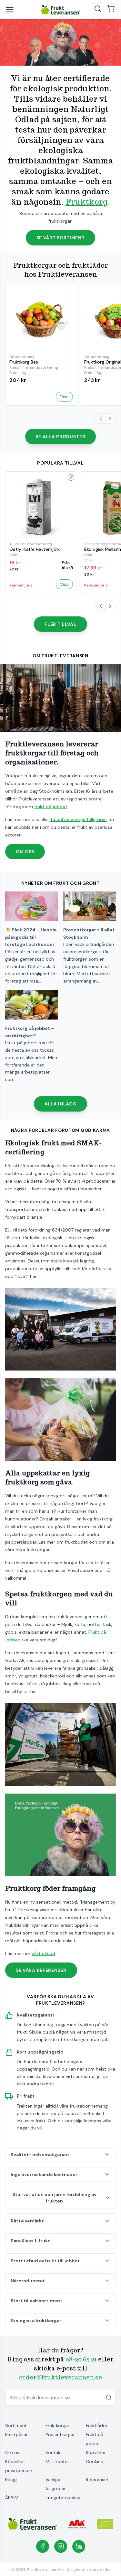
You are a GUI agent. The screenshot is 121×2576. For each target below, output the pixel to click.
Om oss (25, 852)
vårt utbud (43, 1953)
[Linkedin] (79, 2546)
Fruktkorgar (57, 2425)
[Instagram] (61, 2546)
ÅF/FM (12, 2498)
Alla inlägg (61, 1104)
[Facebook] (43, 2546)
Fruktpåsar (16, 2434)
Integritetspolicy (63, 2498)
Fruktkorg (87, 202)
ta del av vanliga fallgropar (79, 819)
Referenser (97, 2479)
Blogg (11, 2479)
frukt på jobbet (51, 807)
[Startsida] (33, 2524)
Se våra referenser (41, 1970)
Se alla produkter (61, 437)
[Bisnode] (77, 2524)
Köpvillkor (96, 2452)
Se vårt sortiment (61, 238)
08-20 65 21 (81, 2359)
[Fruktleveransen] (61, 10)
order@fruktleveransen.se (60, 2377)
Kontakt (54, 2452)
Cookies (94, 2461)
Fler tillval (60, 624)
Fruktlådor (97, 2425)
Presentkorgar (60, 2434)
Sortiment (16, 2425)
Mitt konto (57, 2461)
